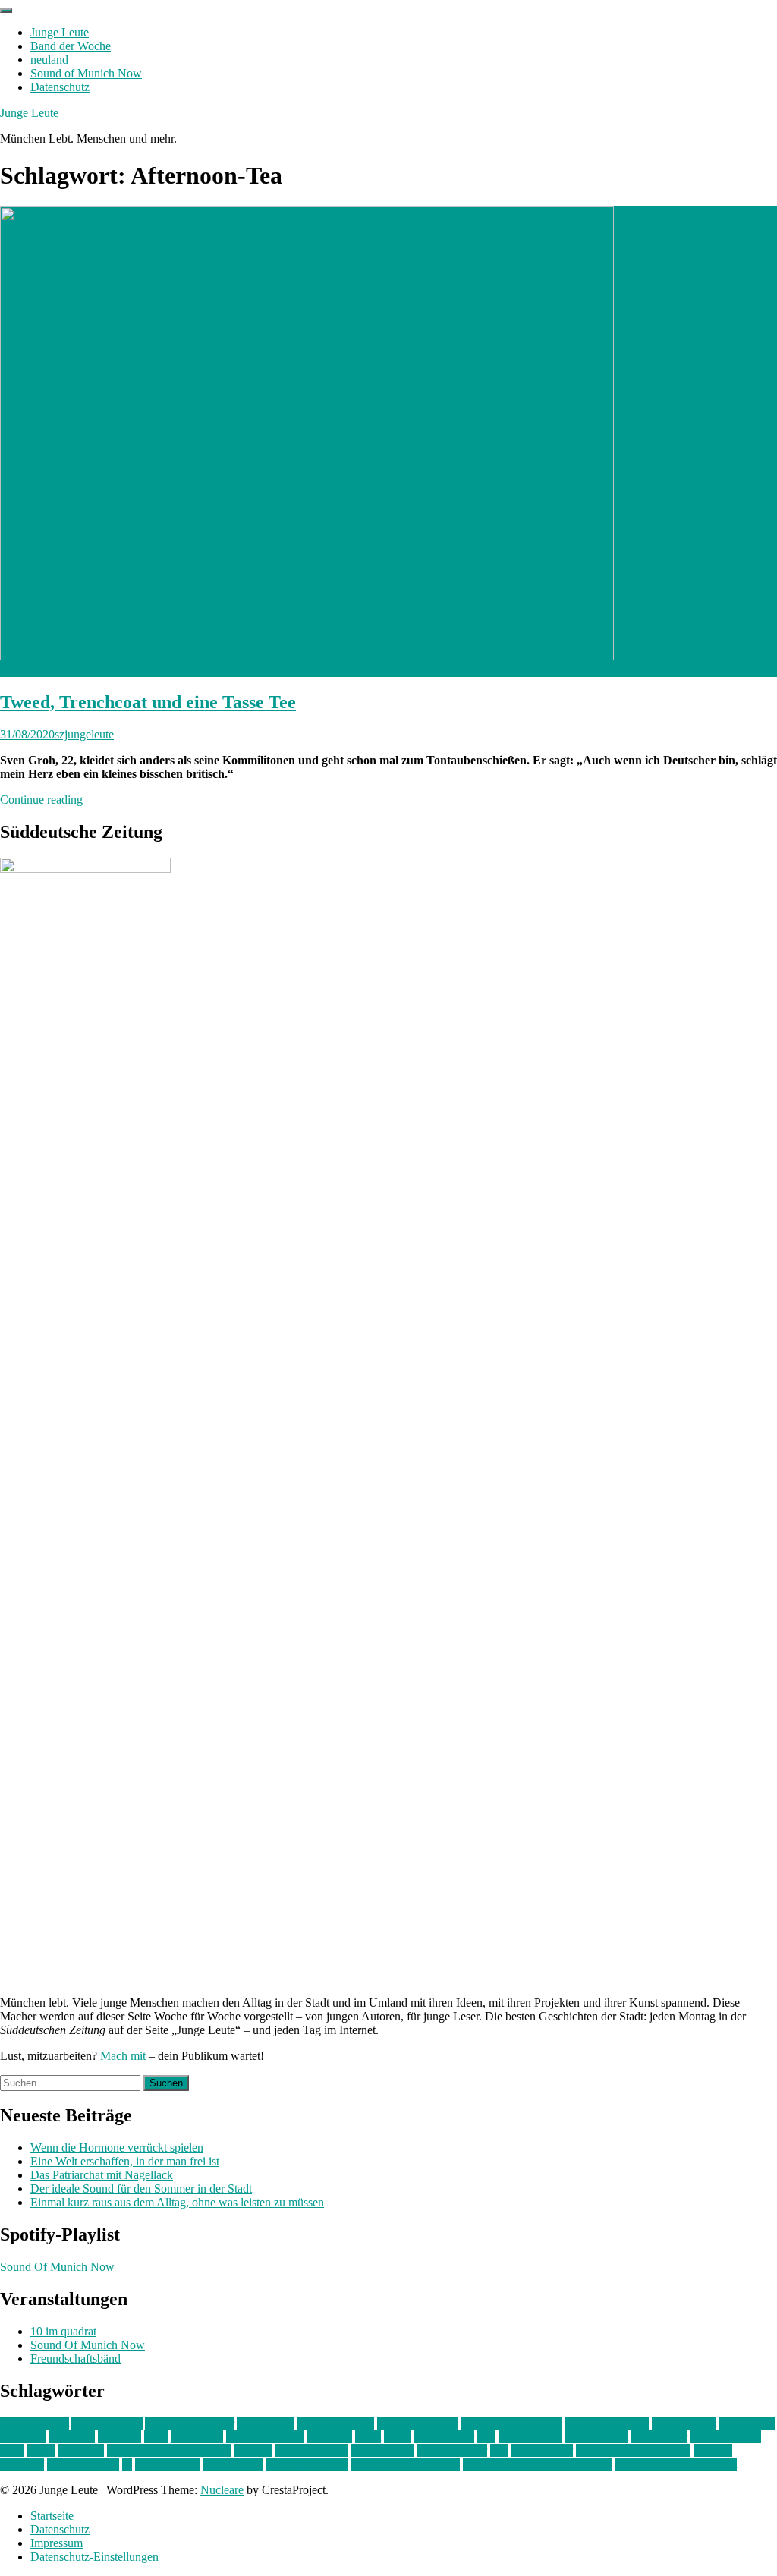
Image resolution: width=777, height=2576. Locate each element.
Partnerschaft (382, 2450)
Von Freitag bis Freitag (405, 2464)
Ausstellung (265, 2423)
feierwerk (23, 2437)
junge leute (197, 2437)
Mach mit (123, 2056)
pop (499, 2450)
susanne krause (83, 2464)
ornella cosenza (311, 2450)
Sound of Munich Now (86, 73)
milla (12, 2450)
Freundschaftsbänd (75, 2359)
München (81, 2450)
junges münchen (265, 2437)
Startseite (52, 2516)
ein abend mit (684, 2423)
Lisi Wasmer (444, 2437)
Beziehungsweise (607, 2423)
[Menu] (6, 11)
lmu (486, 2437)
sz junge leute (168, 2464)
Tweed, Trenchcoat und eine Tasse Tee (148, 702)
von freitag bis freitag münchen (537, 2464)
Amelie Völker (107, 2423)
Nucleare (222, 2490)
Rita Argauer (542, 2450)
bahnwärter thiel (335, 2423)
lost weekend (530, 2437)
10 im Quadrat (35, 2423)
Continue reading (41, 800)
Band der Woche (71, 46)
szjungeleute (84, 734)
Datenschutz (60, 87)
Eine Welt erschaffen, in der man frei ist (125, 2161)
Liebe (398, 2437)
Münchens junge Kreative (169, 2450)
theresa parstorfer (307, 2464)
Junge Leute (60, 32)
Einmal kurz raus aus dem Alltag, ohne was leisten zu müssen (177, 2202)
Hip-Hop (120, 2437)
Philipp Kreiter (452, 2450)
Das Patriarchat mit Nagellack (102, 2175)
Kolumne (330, 2437)
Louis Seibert (596, 2437)
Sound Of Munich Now (57, 2267)
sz (127, 2464)
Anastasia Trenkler (190, 2423)
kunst (368, 2437)
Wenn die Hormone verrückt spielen (117, 2148)
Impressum (57, 2543)
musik (41, 2450)
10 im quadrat (63, 2331)
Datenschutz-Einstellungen (94, 2557)
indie (156, 2437)
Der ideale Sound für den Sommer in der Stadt (141, 2189)
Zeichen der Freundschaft (676, 2464)
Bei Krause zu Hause (511, 2423)
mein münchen (726, 2437)
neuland (49, 60)
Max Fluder (659, 2437)
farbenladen (747, 2423)
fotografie (72, 2437)
